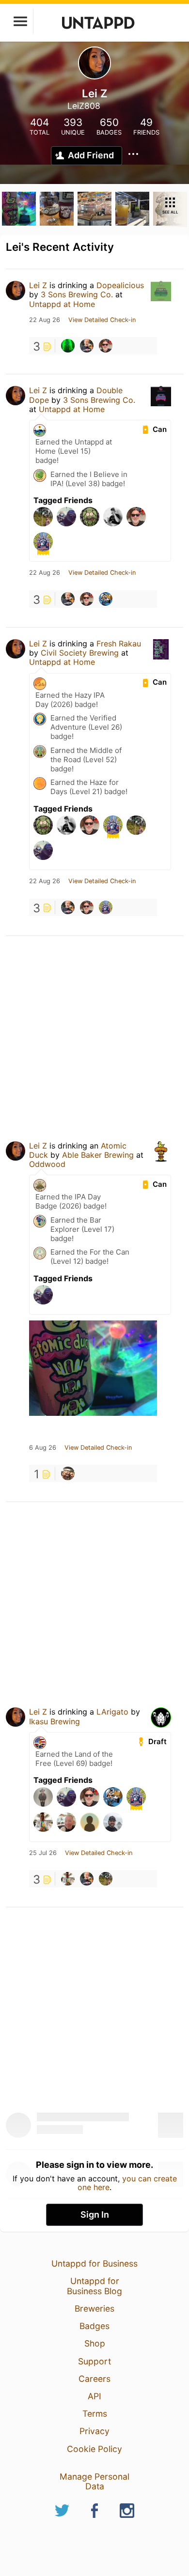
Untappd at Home (62, 304)
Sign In (95, 2215)
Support (94, 2361)
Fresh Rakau (119, 644)
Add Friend (91, 155)
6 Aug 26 (43, 1448)
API (94, 2396)
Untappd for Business (94, 2263)
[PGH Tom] (106, 346)
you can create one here (127, 2183)
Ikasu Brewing (55, 1721)
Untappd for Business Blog (94, 2286)
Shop (95, 2343)
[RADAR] (106, 1879)
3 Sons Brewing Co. (77, 294)
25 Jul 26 (43, 1853)
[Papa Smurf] (68, 346)
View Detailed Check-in (102, 320)
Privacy (94, 2431)
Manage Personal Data (94, 2481)
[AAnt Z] (106, 599)
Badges (94, 2326)
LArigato (112, 1712)
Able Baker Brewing (98, 1155)
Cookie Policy (94, 2449)
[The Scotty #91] (106, 907)
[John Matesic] (68, 1473)
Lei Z (38, 285)
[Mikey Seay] (87, 346)
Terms (95, 2414)
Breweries (94, 2308)
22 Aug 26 (45, 320)
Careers (94, 2379)
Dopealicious (120, 285)
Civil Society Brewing (80, 653)
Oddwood (47, 1164)
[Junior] (68, 1879)
